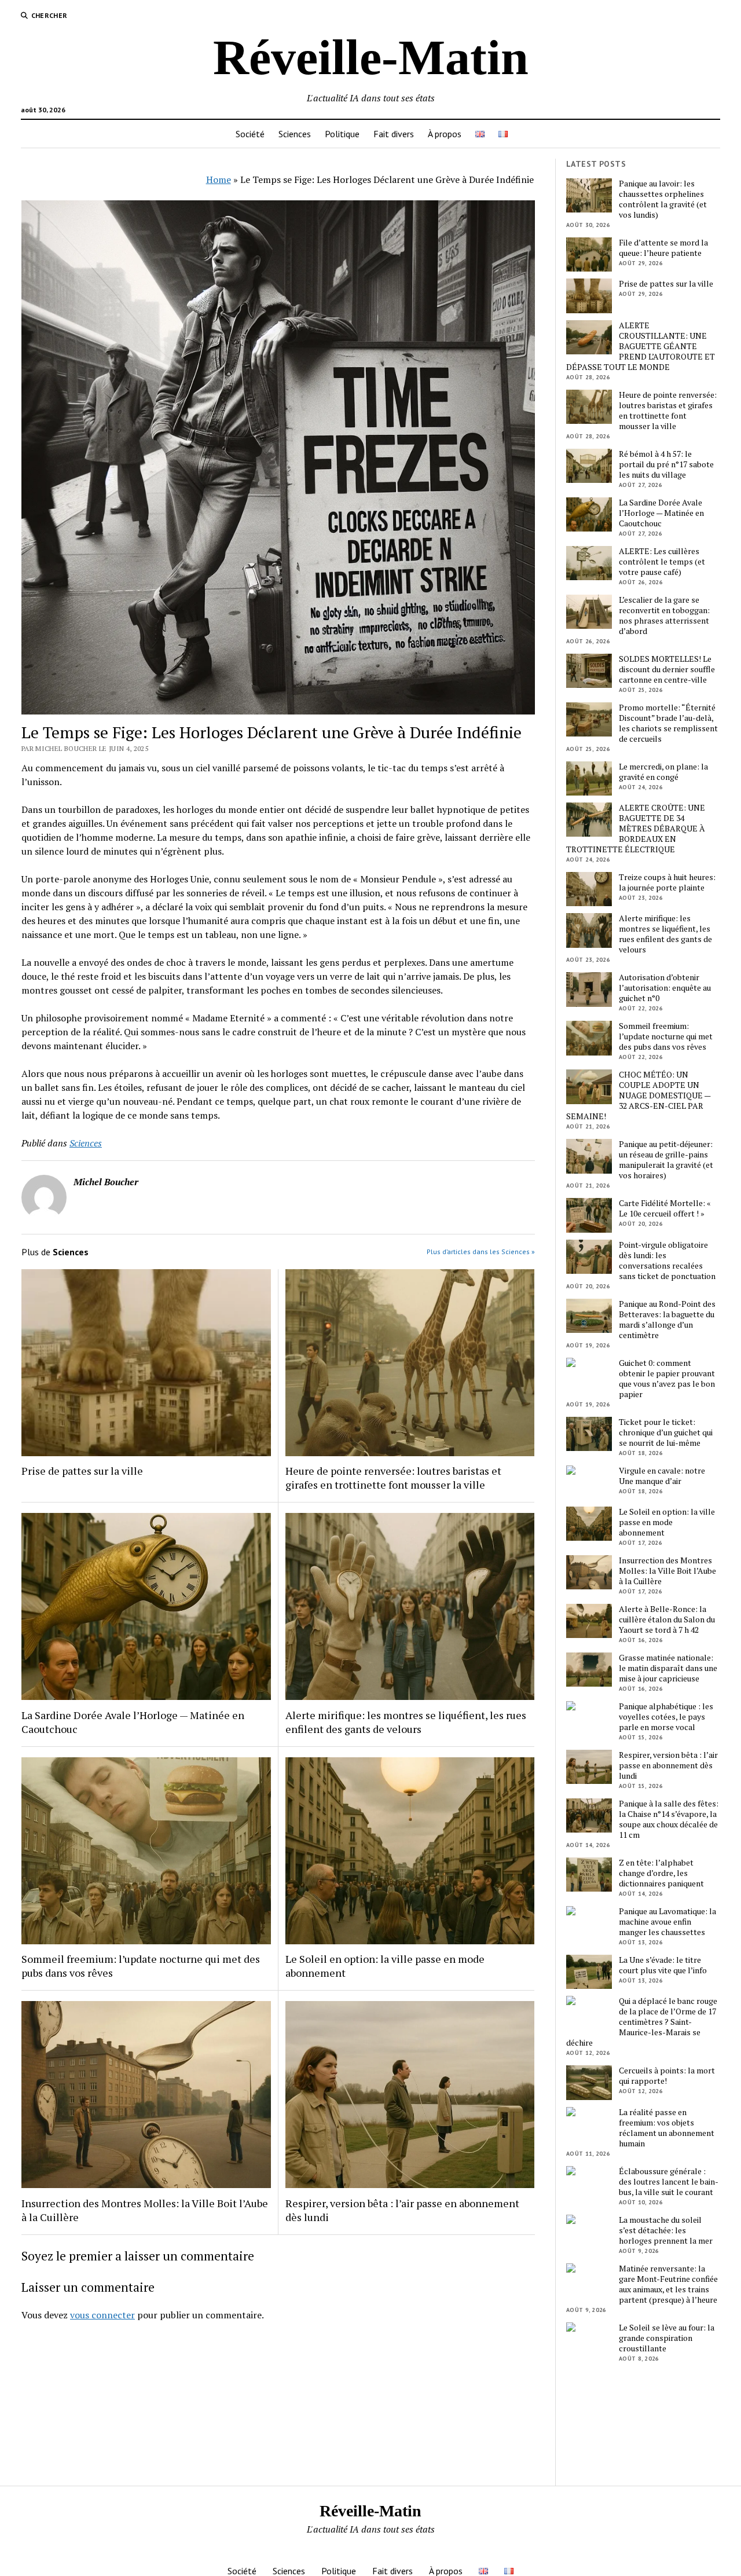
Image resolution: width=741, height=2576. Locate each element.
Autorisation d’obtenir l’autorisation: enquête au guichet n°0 (665, 988)
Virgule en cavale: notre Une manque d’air (662, 1476)
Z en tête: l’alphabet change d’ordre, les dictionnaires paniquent (661, 1873)
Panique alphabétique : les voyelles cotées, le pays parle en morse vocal (666, 1717)
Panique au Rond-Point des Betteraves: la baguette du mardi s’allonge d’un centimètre (667, 1320)
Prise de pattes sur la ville (82, 1471)
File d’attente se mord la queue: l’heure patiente (663, 248)
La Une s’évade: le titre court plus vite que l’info (663, 1965)
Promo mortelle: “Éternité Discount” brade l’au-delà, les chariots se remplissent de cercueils (668, 723)
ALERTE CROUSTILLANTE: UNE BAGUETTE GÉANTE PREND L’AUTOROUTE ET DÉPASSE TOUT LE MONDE (641, 346)
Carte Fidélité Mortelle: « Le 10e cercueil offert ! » (665, 1208)
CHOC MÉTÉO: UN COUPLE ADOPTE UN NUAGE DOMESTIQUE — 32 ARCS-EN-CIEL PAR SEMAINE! (638, 1095)
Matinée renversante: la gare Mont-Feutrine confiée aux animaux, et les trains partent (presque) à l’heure (668, 2284)
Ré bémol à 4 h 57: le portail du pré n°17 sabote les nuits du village (666, 464)
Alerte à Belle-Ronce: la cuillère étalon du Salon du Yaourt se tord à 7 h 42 (667, 1619)
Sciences (295, 134)
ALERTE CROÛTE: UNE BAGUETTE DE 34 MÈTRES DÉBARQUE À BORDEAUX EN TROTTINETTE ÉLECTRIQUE (636, 829)
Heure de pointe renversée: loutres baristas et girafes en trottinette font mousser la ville (393, 1478)
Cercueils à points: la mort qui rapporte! (667, 2076)
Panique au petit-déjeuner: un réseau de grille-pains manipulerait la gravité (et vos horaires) (666, 1160)
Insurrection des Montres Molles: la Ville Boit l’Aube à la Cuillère (145, 2210)
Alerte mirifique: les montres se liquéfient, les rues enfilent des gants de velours (406, 1722)
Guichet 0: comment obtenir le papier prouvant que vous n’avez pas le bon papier (667, 1379)
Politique (342, 134)
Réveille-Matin (371, 57)
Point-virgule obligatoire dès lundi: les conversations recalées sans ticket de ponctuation (667, 1260)
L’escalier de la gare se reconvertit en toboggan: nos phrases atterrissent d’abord (664, 615)
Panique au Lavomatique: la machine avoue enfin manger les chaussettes (667, 1922)
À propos (445, 134)
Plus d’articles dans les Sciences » (481, 1252)
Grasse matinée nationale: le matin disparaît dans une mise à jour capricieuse (668, 1668)
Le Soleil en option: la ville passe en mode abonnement (385, 1966)
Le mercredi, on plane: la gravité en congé (663, 772)
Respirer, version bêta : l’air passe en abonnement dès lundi (402, 2210)
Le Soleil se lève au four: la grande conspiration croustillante (667, 2338)
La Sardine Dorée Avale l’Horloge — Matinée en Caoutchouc (133, 1722)
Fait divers (394, 134)
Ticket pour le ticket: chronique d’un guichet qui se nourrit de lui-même (666, 1432)
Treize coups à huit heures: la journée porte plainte (667, 882)
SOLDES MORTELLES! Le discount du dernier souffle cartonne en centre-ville (667, 669)
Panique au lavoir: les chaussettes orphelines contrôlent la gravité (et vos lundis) (663, 199)
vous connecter (102, 2315)
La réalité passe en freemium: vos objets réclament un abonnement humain (667, 2128)
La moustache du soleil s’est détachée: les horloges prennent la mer (666, 2230)
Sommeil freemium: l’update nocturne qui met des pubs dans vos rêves (141, 1966)
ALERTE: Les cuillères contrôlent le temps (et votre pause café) (662, 562)
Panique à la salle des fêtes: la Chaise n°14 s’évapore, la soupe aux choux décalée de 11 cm (669, 1819)
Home (219, 179)
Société (250, 134)
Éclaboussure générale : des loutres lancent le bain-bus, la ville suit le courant (669, 2182)
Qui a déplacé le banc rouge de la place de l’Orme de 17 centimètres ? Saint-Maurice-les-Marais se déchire (642, 2022)
